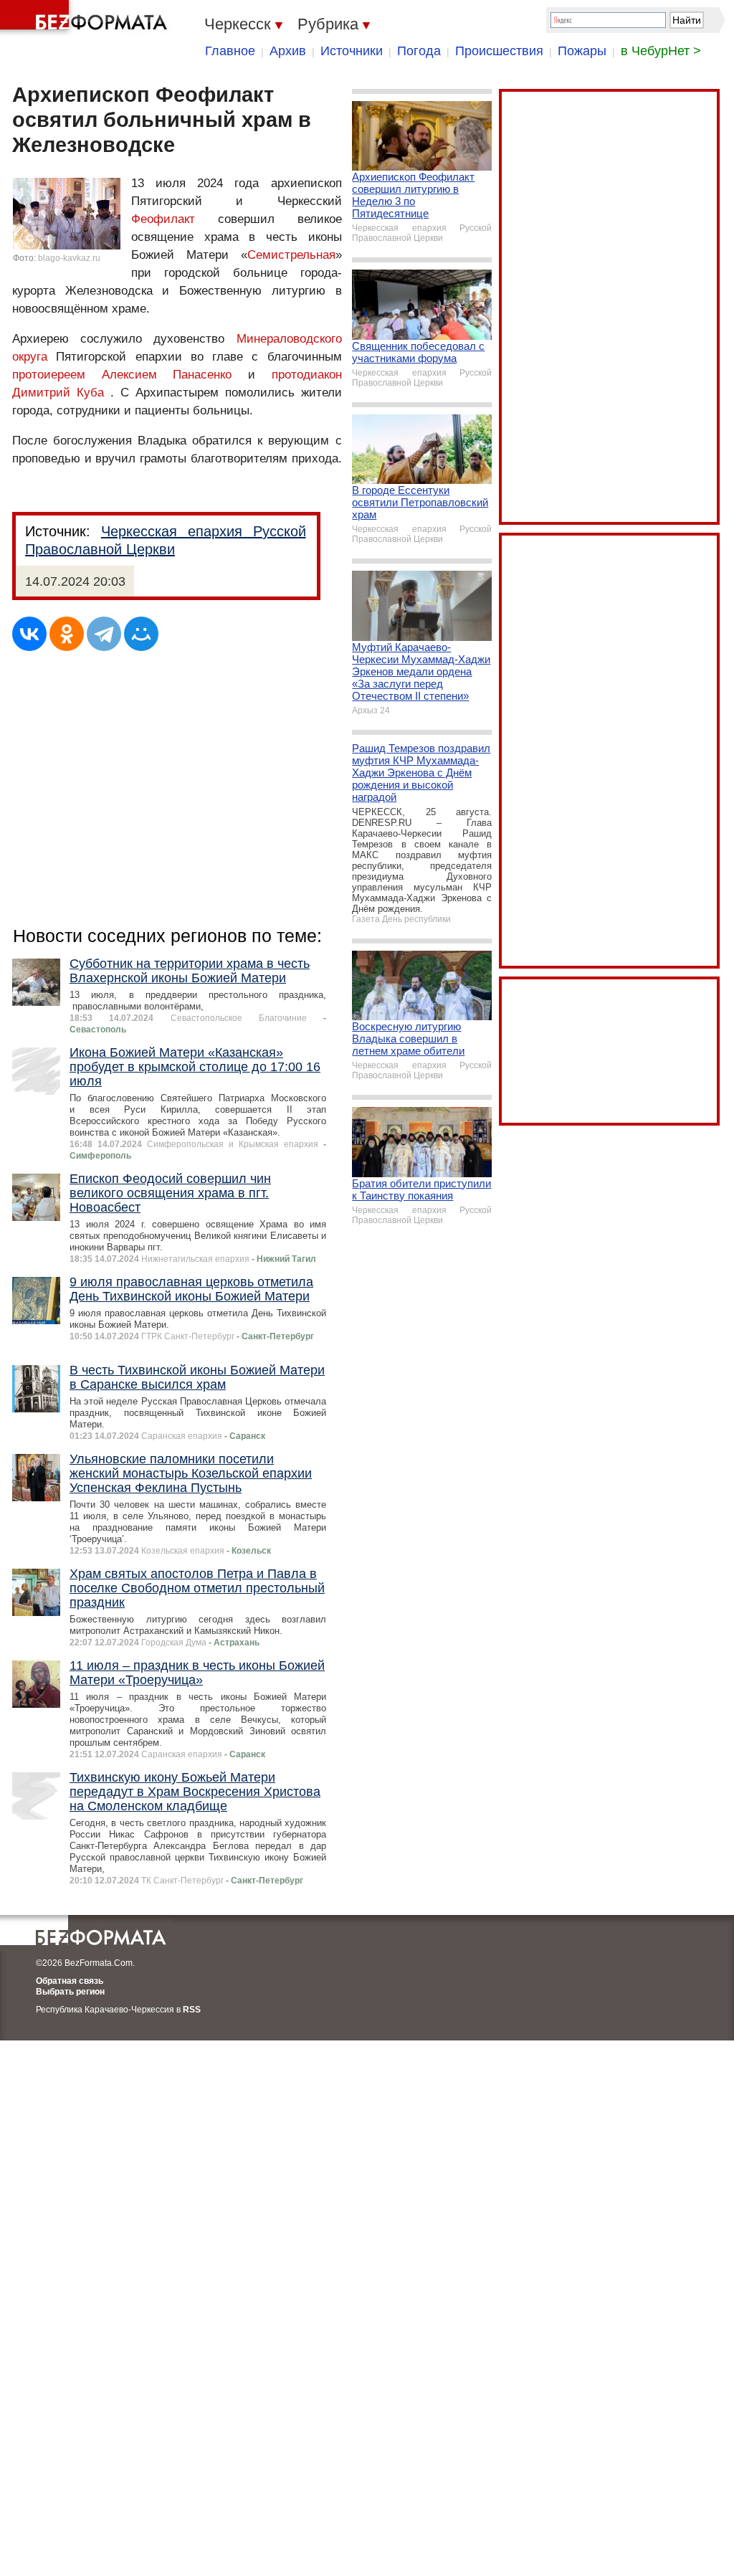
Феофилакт (163, 219)
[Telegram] (104, 634)
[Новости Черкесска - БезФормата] (86, 18)
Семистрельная (291, 255)
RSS (192, 2010)
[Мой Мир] (141, 634)
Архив (288, 51)
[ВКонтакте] (29, 634)
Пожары (582, 51)
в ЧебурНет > (661, 51)
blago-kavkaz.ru (69, 258)
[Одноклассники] (67, 634)
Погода (419, 51)
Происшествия (499, 51)
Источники (352, 51)
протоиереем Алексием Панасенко (122, 375)
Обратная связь (70, 1981)
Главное (230, 51)
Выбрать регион (70, 1992)
